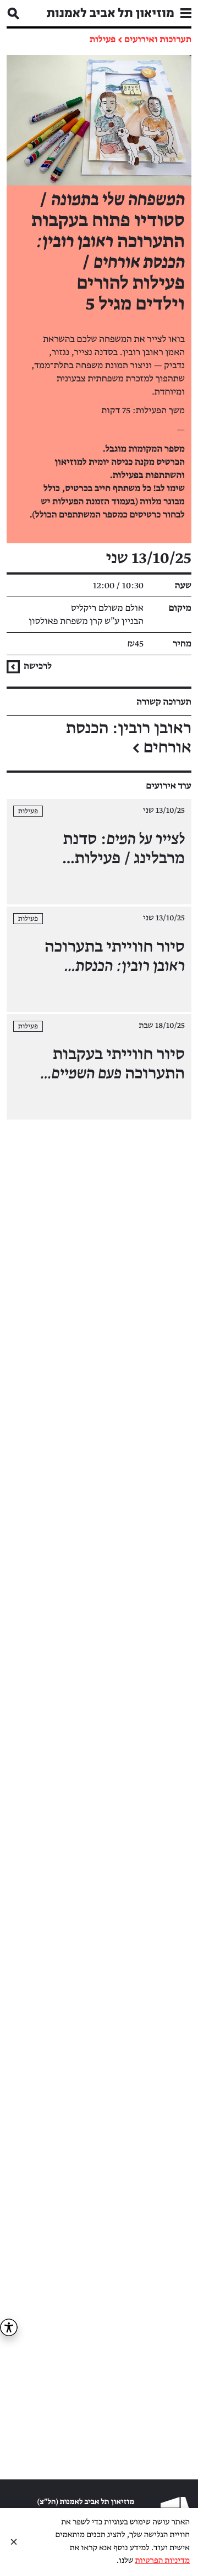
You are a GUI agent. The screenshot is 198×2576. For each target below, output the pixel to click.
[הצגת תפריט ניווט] (186, 13)
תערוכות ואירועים (158, 40)
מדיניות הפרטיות (163, 2561)
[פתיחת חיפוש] (13, 13)
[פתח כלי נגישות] (9, 2327)
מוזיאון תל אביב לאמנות (110, 13)
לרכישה (37, 666)
